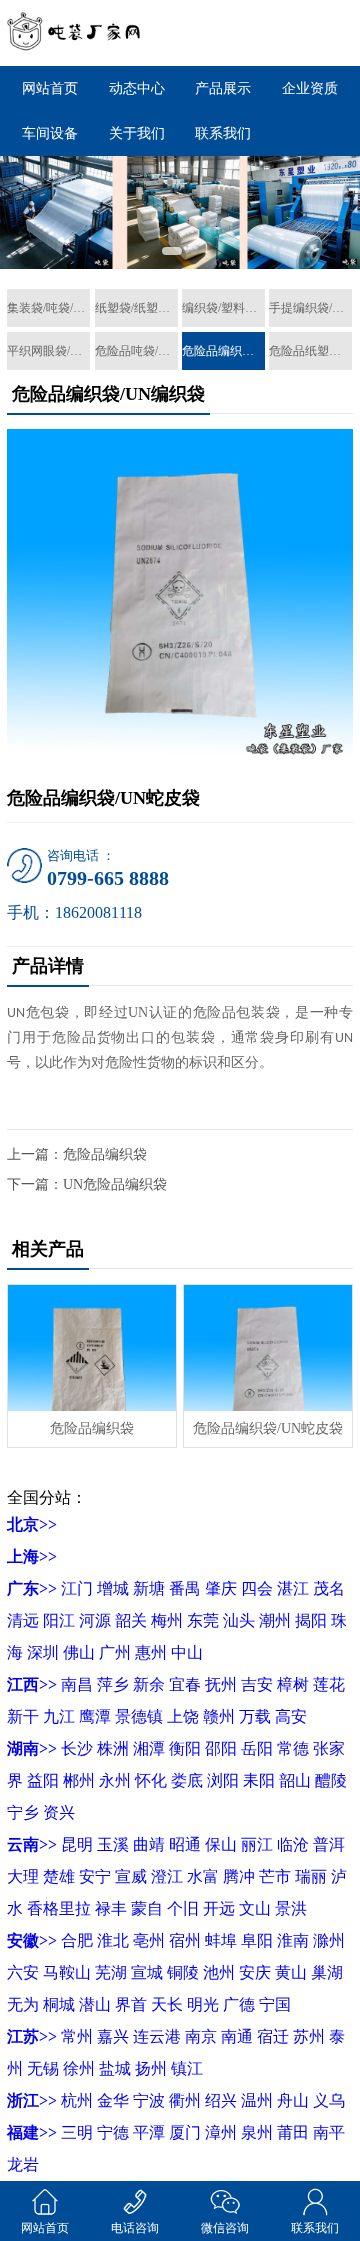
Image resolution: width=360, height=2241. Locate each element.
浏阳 (223, 1780)
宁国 (275, 2004)
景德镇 (139, 1716)
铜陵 (183, 1972)
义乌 (329, 2100)
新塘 (149, 1588)
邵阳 (221, 1748)
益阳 (43, 1780)
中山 (187, 1652)
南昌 (77, 1684)
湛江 (293, 1588)
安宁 (95, 1876)
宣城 (147, 1972)
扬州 (151, 2068)
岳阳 (257, 1748)
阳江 (59, 1620)
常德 (293, 1748)
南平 (329, 2132)
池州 (219, 1972)
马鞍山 (67, 1972)
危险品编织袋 (105, 1154)
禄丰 (111, 1908)
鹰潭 (95, 1716)
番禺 (185, 1588)
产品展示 (223, 88)
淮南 (293, 1940)
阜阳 (257, 1940)
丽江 (257, 1844)
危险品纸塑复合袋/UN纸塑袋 (310, 351)
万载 (255, 1716)
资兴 (59, 1812)
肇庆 (221, 1588)
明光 (203, 2004)
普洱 (329, 1844)
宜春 (185, 1684)
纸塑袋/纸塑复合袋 (136, 308)
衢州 (185, 2100)
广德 (239, 2004)
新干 (23, 1716)
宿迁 (273, 2036)
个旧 (183, 1908)
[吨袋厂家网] (74, 33)
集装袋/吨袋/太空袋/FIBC (48, 308)
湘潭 (149, 1748)
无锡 (43, 2068)
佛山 (79, 1652)
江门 (77, 1588)
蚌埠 (221, 1940)
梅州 (167, 1620)
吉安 (257, 1684)
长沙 (77, 1748)
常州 (77, 2036)
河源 (95, 1620)
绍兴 (221, 2100)
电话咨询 (135, 2228)
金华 (113, 2100)
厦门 (185, 2132)
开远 (219, 1908)
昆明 (77, 1844)
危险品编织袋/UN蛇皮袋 (268, 1428)
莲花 (329, 1684)
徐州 (79, 2068)
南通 (237, 2036)
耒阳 (259, 1780)
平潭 (149, 2132)
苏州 (309, 2036)
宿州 (185, 1940)
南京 (201, 2036)
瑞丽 (311, 1876)
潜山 (95, 2004)
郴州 (79, 1780)
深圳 (43, 1652)
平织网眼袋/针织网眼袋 (48, 351)
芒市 (275, 1876)
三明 (77, 2132)
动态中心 (137, 88)
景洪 (291, 1908)
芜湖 (111, 1972)
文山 (255, 1908)
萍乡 (113, 1684)
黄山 (291, 1972)
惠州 (151, 1652)
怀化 (151, 1780)
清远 (23, 1620)
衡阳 (185, 1748)
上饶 (183, 1716)
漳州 (221, 2132)
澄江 (167, 1876)
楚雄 (59, 1876)
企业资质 (310, 88)
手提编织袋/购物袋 (310, 308)
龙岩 (23, 2164)
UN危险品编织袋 (115, 1184)
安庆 (255, 1972)
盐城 (115, 2068)
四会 (257, 1588)
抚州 (221, 1684)
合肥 (77, 1940)
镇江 (187, 2068)
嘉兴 (113, 2036)
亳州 (149, 1940)
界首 (131, 2004)
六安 (23, 1972)
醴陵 (331, 1780)
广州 (115, 1652)
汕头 (239, 1620)
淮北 (113, 1940)
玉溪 (113, 1844)
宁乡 (23, 1812)
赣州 (219, 1716)
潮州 (275, 1620)
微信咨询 (225, 2228)
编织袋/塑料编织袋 (223, 308)
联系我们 (223, 133)
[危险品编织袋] (91, 1347)
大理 (23, 1876)
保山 (221, 1844)
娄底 (187, 1780)
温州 (257, 2100)
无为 (23, 2004)
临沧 (293, 1844)
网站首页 (50, 88)
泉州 (257, 2132)
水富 (203, 1876)
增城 (113, 1588)
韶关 (131, 1620)
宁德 (113, 2132)
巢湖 (327, 1972)
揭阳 (311, 1620)
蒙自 (147, 1908)
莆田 (293, 2132)
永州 (115, 1780)
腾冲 (239, 1876)
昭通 (185, 1844)
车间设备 (50, 133)
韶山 (295, 1780)
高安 (291, 1716)
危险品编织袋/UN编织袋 (223, 351)
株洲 (113, 1748)
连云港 (157, 2036)
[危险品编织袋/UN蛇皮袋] (267, 1347)
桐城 (59, 2004)
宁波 (149, 2100)
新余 (149, 1684)
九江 (59, 1716)
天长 (167, 2004)
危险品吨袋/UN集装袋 (136, 351)
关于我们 (137, 133)
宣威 (131, 1876)
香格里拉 (59, 1908)
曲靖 (149, 1844)
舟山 (293, 2100)
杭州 (77, 2100)
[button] (172, 251)
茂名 (329, 1588)
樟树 (293, 1684)
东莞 (203, 1620)
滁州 (329, 1940)
